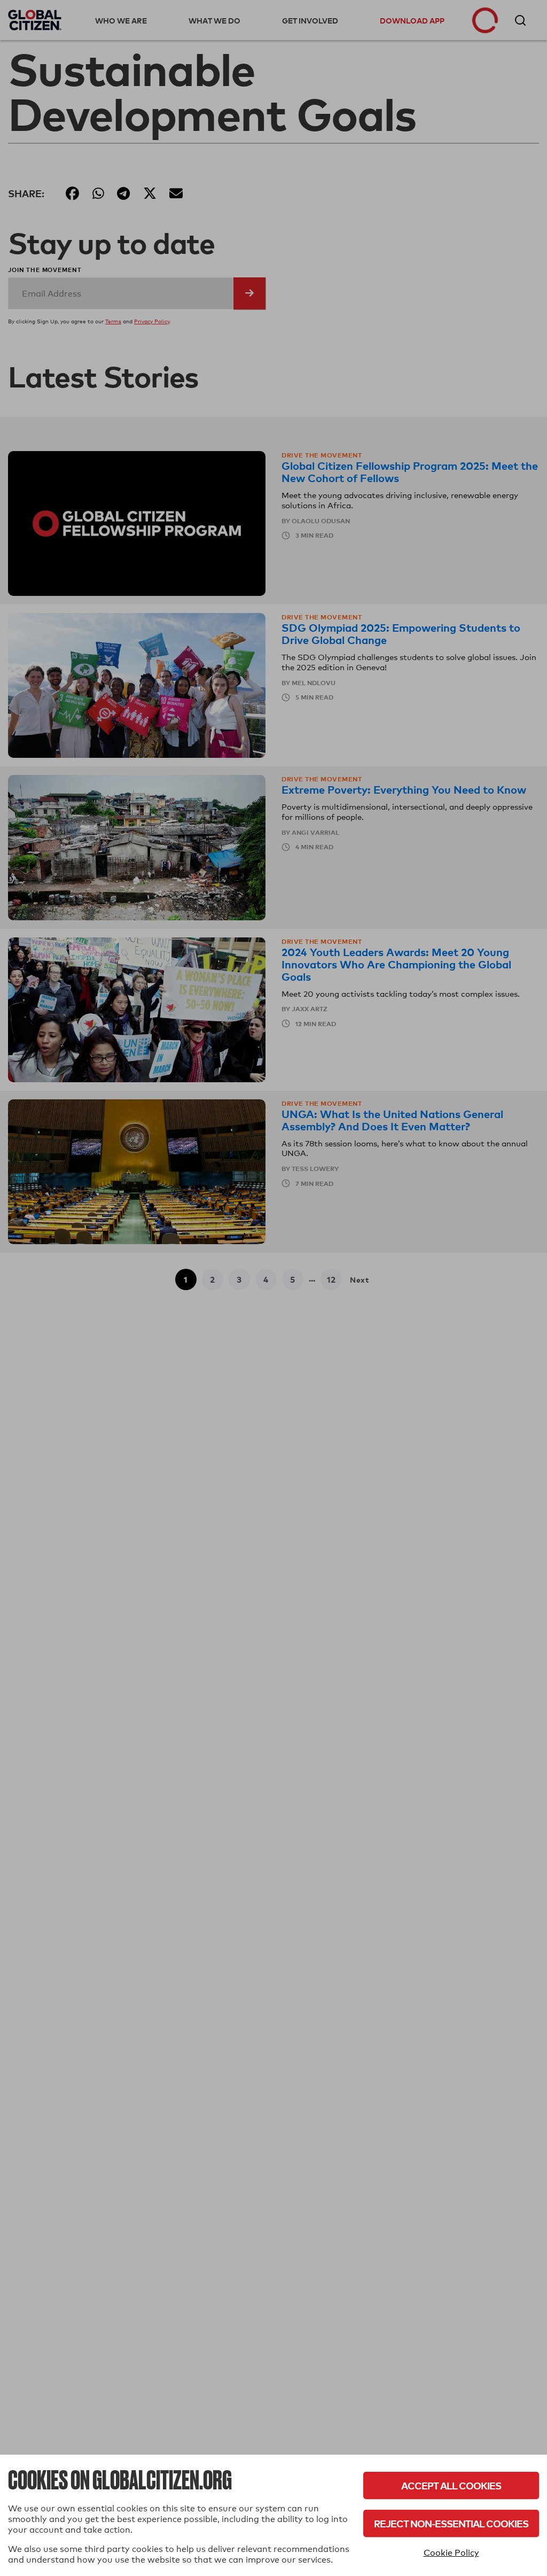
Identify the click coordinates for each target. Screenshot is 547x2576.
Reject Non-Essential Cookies (451, 2523)
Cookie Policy (451, 2553)
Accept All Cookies (451, 2485)
